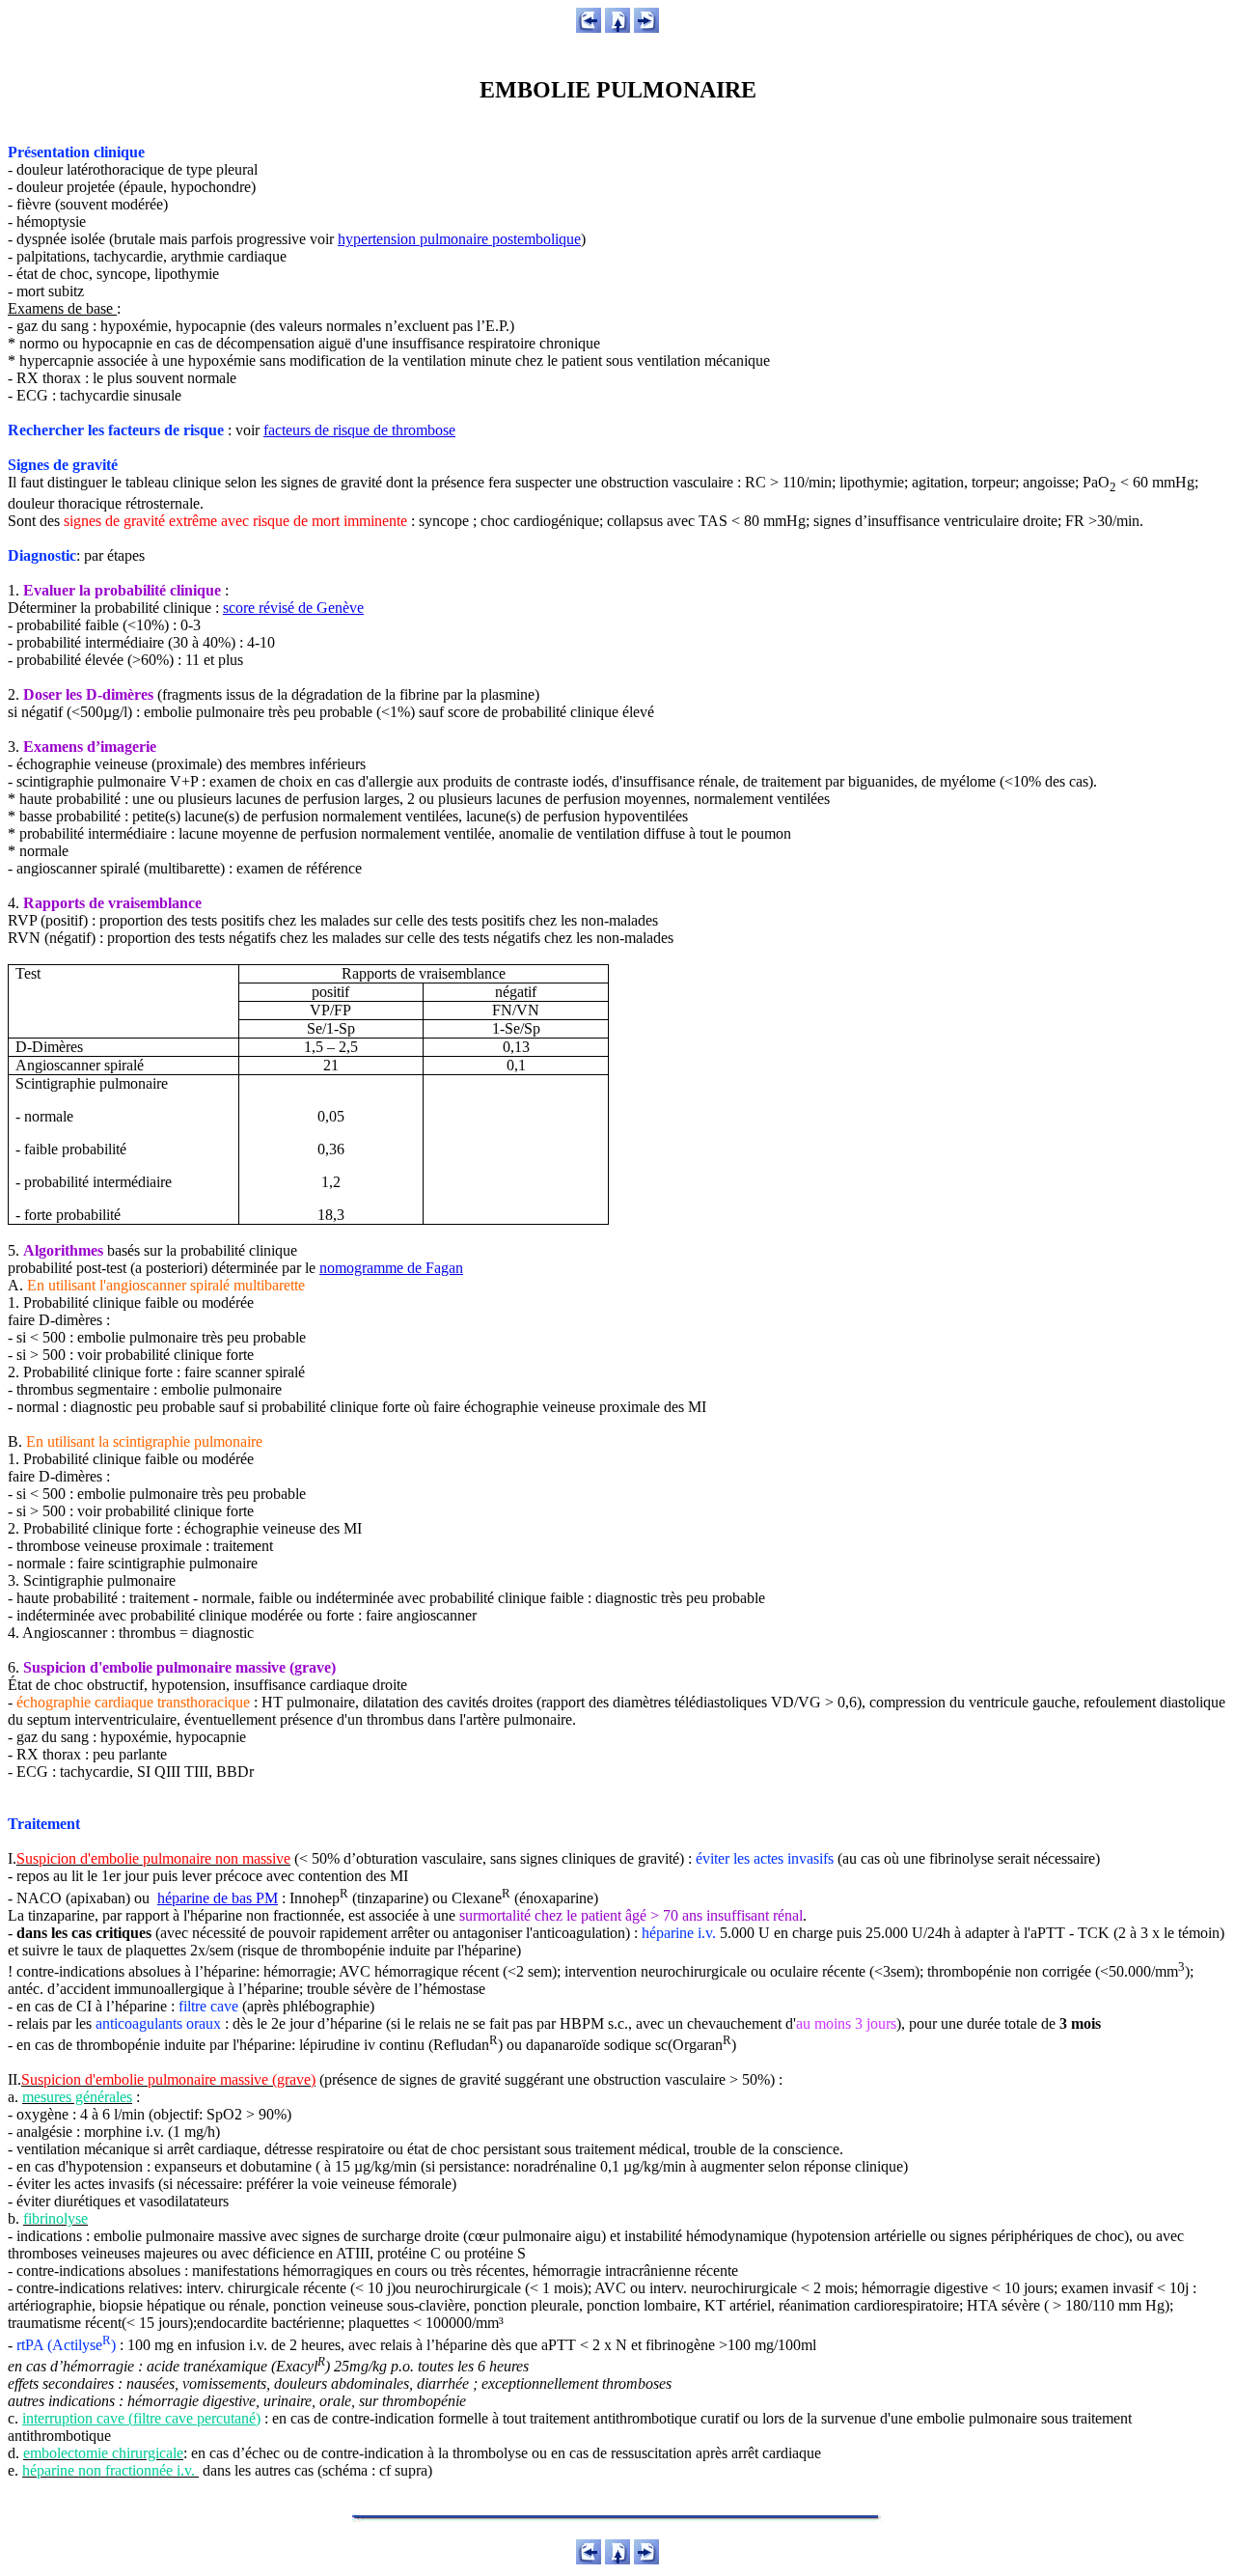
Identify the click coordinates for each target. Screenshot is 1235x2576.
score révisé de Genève (293, 608)
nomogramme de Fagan (391, 1268)
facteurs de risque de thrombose (359, 430)
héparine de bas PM (218, 1898)
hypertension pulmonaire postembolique (459, 239)
